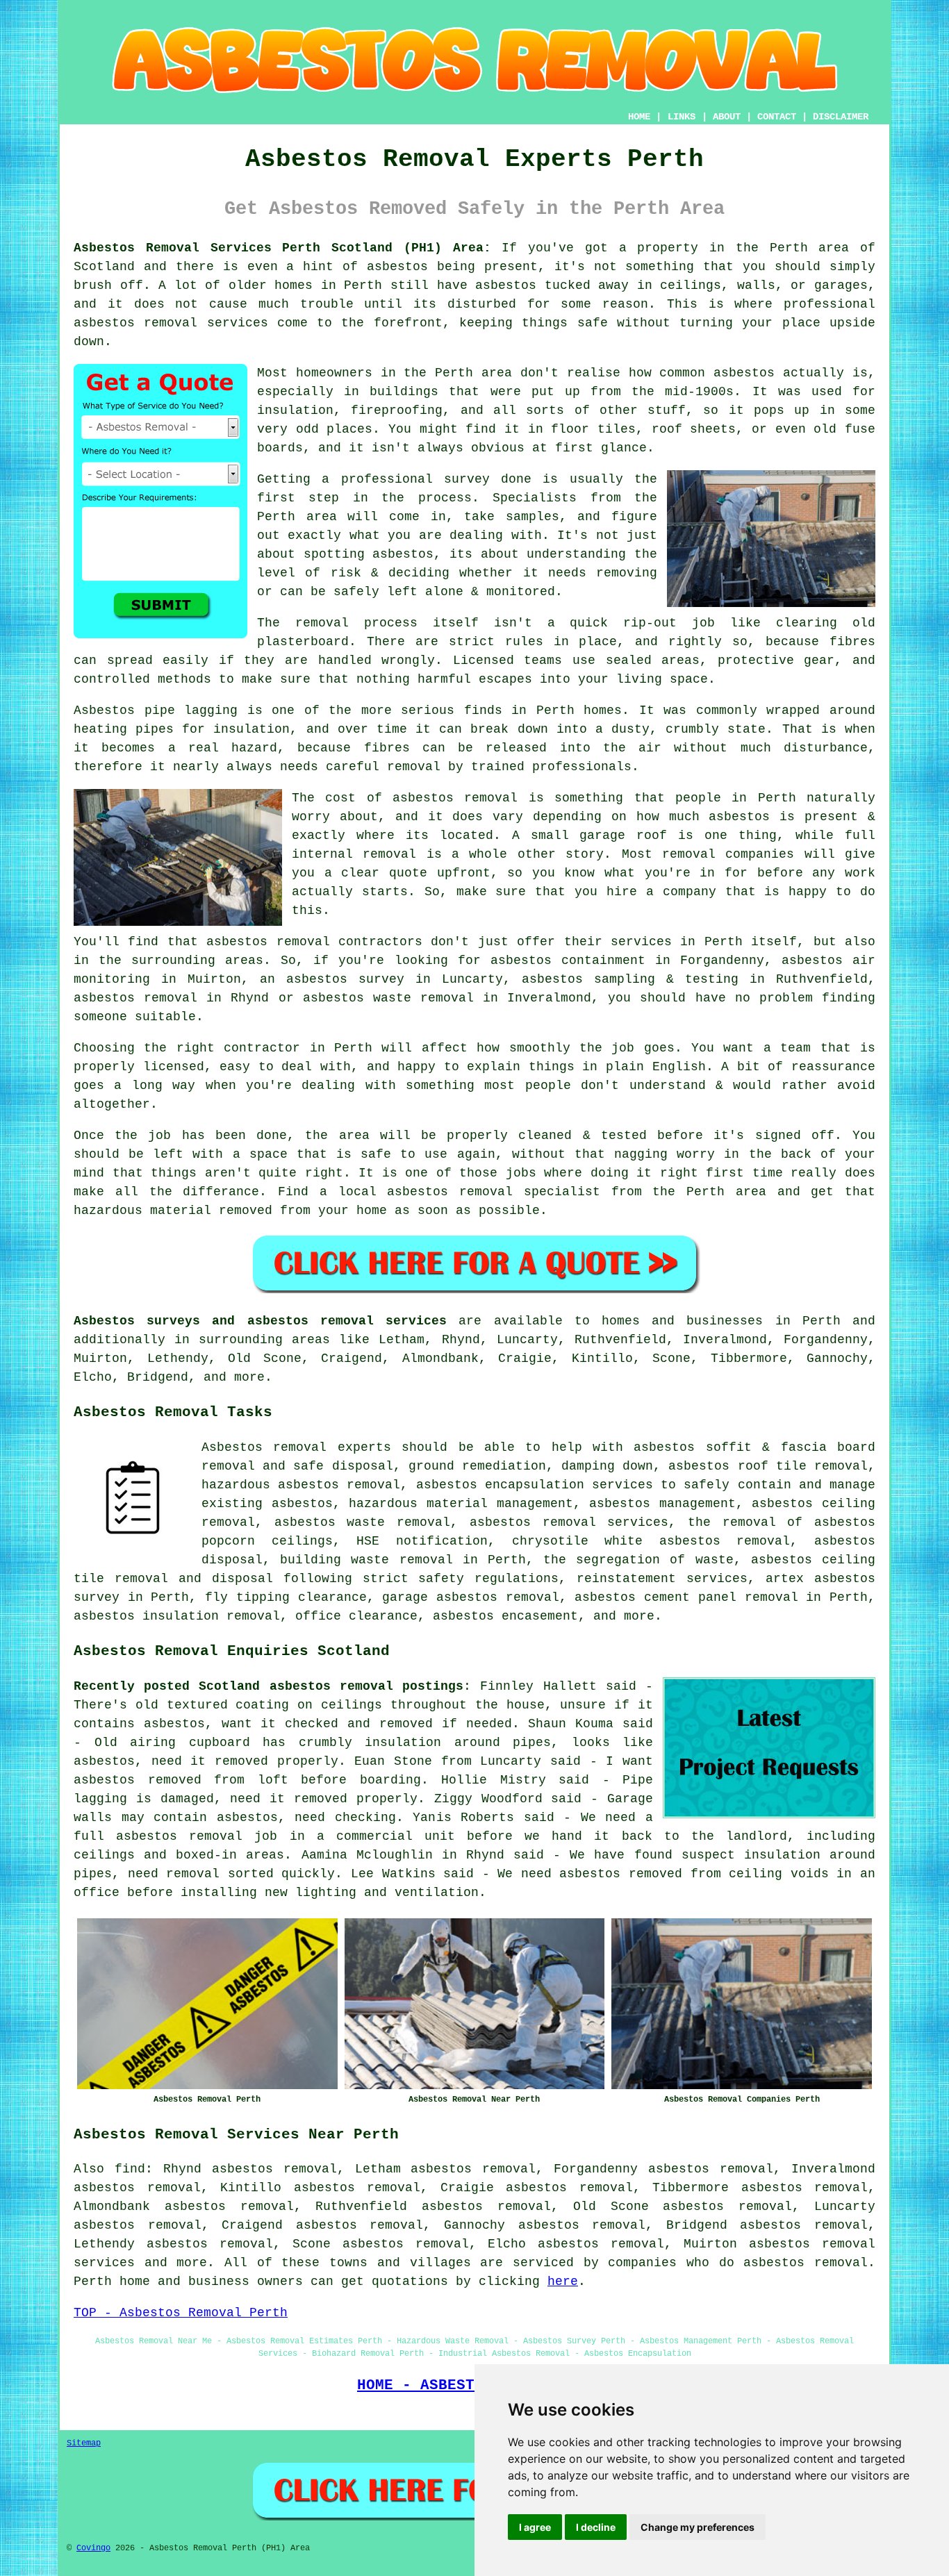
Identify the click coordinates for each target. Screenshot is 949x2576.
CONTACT (777, 117)
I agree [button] (535, 2527)
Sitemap (84, 2443)
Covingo (93, 2548)
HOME (639, 117)
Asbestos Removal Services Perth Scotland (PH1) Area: (282, 248)
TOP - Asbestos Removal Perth (181, 2313)
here (563, 2282)
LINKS (682, 117)
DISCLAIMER (841, 117)
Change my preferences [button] (698, 2527)
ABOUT (727, 117)
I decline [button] (596, 2527)
